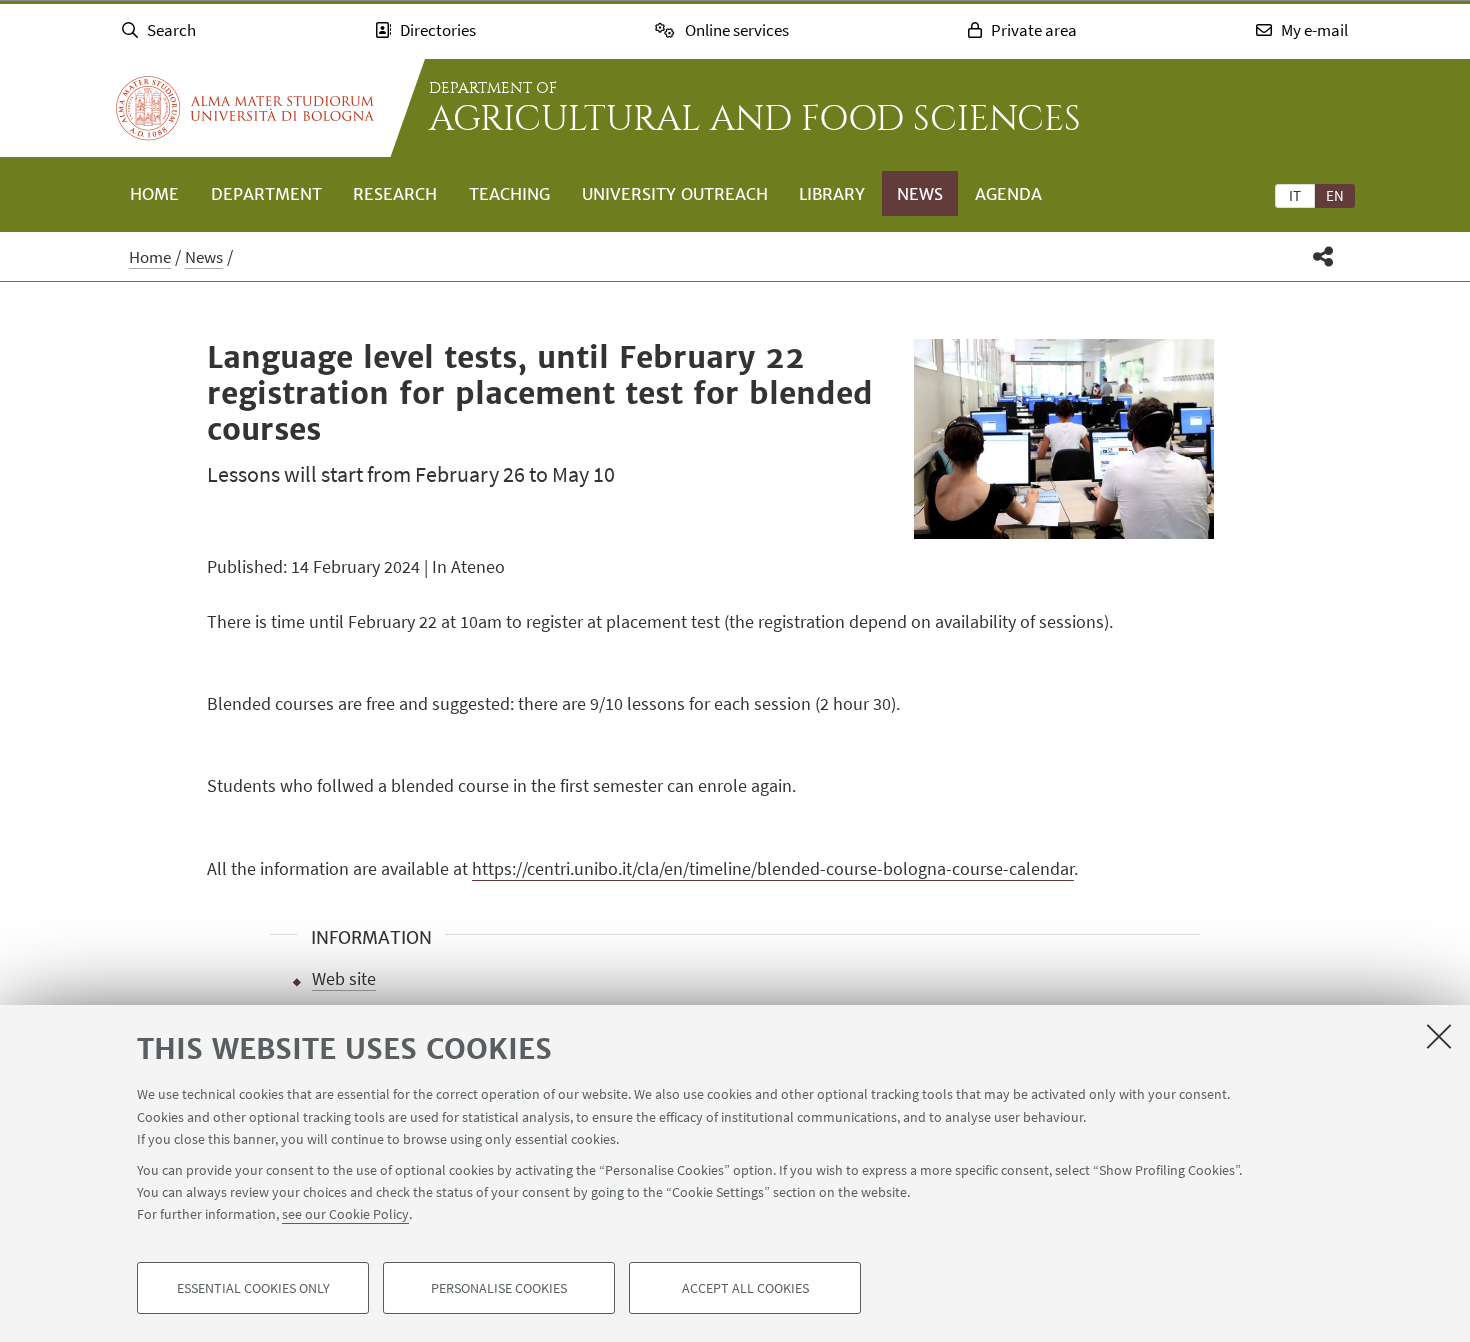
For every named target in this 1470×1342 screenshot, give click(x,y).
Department (266, 194)
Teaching (509, 194)
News (920, 194)
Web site (344, 978)
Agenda (1008, 194)
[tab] (1295, 195)
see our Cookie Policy (345, 1214)
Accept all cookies (745, 1288)
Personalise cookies (499, 1288)
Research (395, 194)
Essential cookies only (253, 1288)
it (1295, 195)
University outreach (675, 194)
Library (832, 194)
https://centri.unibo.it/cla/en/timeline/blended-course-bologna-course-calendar (773, 868)
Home (154, 194)
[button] (1323, 256)
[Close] (1439, 1036)
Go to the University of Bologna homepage (245, 108)
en (1335, 195)
